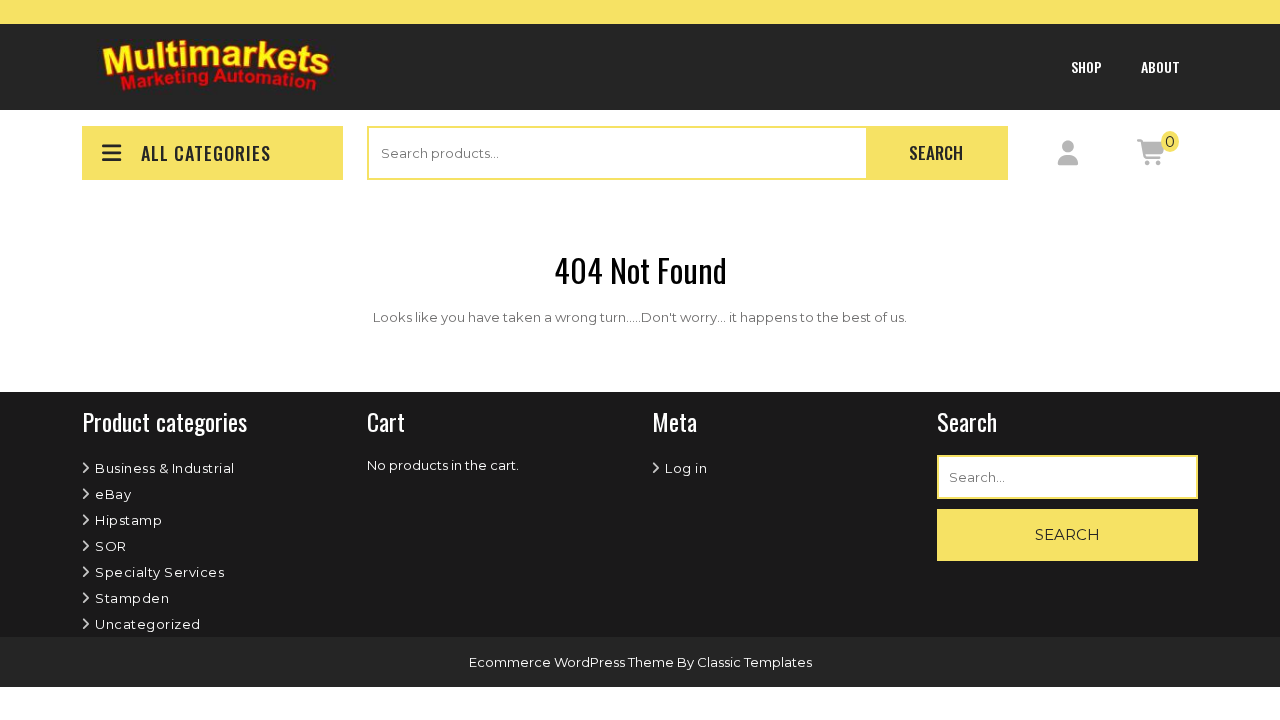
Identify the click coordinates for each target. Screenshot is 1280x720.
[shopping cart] (1151, 157)
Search (936, 152)
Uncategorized (148, 624)
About (1160, 66)
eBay (113, 494)
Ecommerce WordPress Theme (573, 662)
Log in (686, 468)
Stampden (132, 598)
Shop (1086, 66)
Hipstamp (128, 520)
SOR (111, 546)
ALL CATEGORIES (206, 153)
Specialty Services (159, 572)
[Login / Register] (1067, 157)
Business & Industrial (165, 468)
